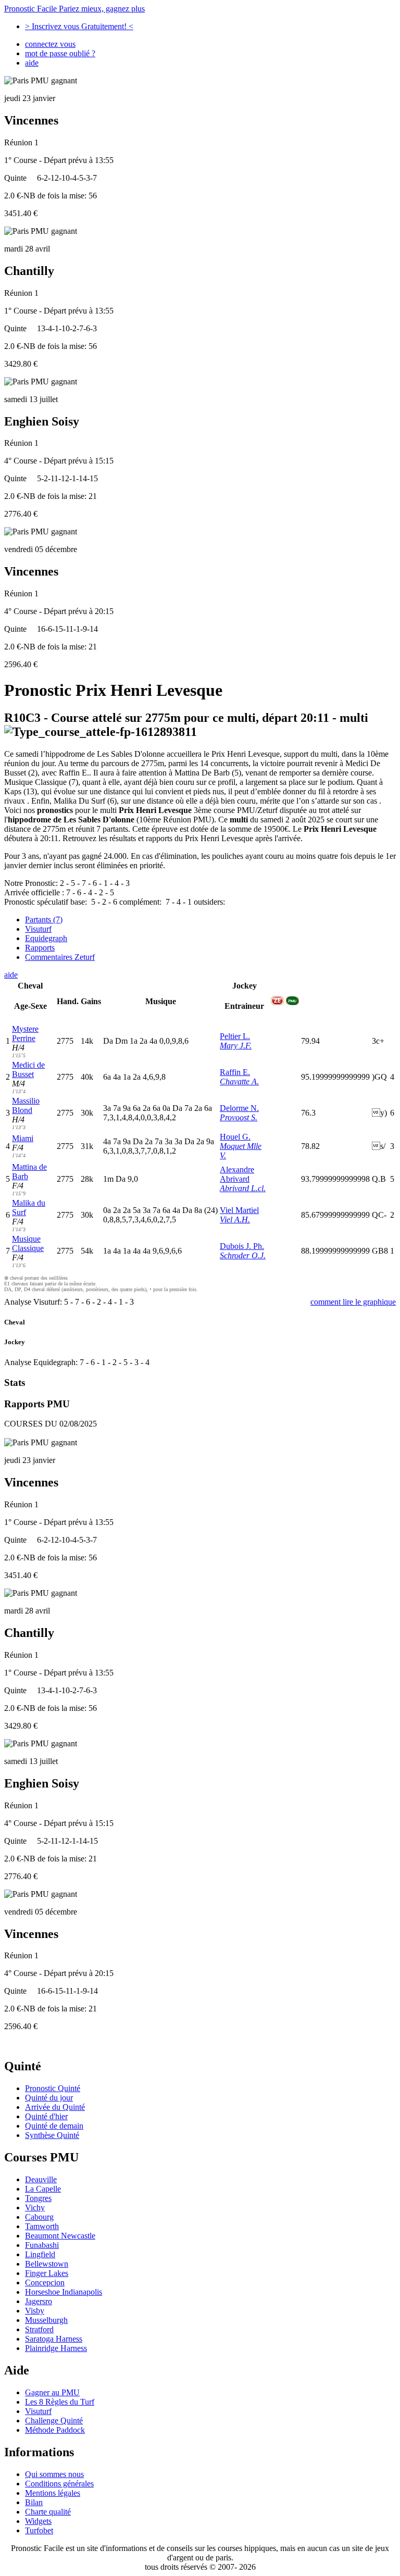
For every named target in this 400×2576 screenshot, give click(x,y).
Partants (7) (44, 920)
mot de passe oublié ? (60, 53)
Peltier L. (235, 1036)
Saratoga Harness (54, 2339)
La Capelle (43, 2189)
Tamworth (42, 2226)
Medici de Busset (28, 1070)
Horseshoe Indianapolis (64, 2292)
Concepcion (45, 2283)
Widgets (38, 2521)
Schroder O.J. (243, 1255)
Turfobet (39, 2530)
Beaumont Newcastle (60, 2236)
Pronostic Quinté (53, 2088)
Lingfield (40, 2254)
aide (32, 63)
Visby (35, 2311)
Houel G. (235, 1137)
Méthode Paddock (55, 2430)
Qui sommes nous (54, 2474)
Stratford (39, 2329)
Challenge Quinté (54, 2421)
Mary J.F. (236, 1046)
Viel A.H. (235, 1220)
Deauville (41, 2179)
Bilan (34, 2502)
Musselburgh (46, 2320)
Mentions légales (53, 2493)
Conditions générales (59, 2484)
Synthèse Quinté (52, 2135)
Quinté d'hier (46, 2116)
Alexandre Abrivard (237, 1174)
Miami (23, 1138)
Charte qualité (48, 2512)
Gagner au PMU (52, 2392)
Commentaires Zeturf (60, 957)
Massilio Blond (26, 1105)
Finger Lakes (47, 2273)
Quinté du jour (49, 2098)
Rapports (40, 948)
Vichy (35, 2208)
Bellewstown (47, 2264)
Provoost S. (239, 1117)
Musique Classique (28, 1243)
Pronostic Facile (74, 9)
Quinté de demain (54, 2126)
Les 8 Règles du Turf (60, 2402)
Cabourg (39, 2217)
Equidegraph (46, 938)
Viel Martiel (239, 1210)
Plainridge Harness (56, 2348)
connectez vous (50, 44)
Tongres (38, 2198)
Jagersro (39, 2301)
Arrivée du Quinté (55, 2107)
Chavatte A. (239, 1081)
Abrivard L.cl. (243, 1188)
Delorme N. (239, 1108)
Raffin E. (235, 1072)
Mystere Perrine (25, 1034)
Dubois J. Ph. (242, 1246)
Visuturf (38, 929)
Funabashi (42, 2245)
